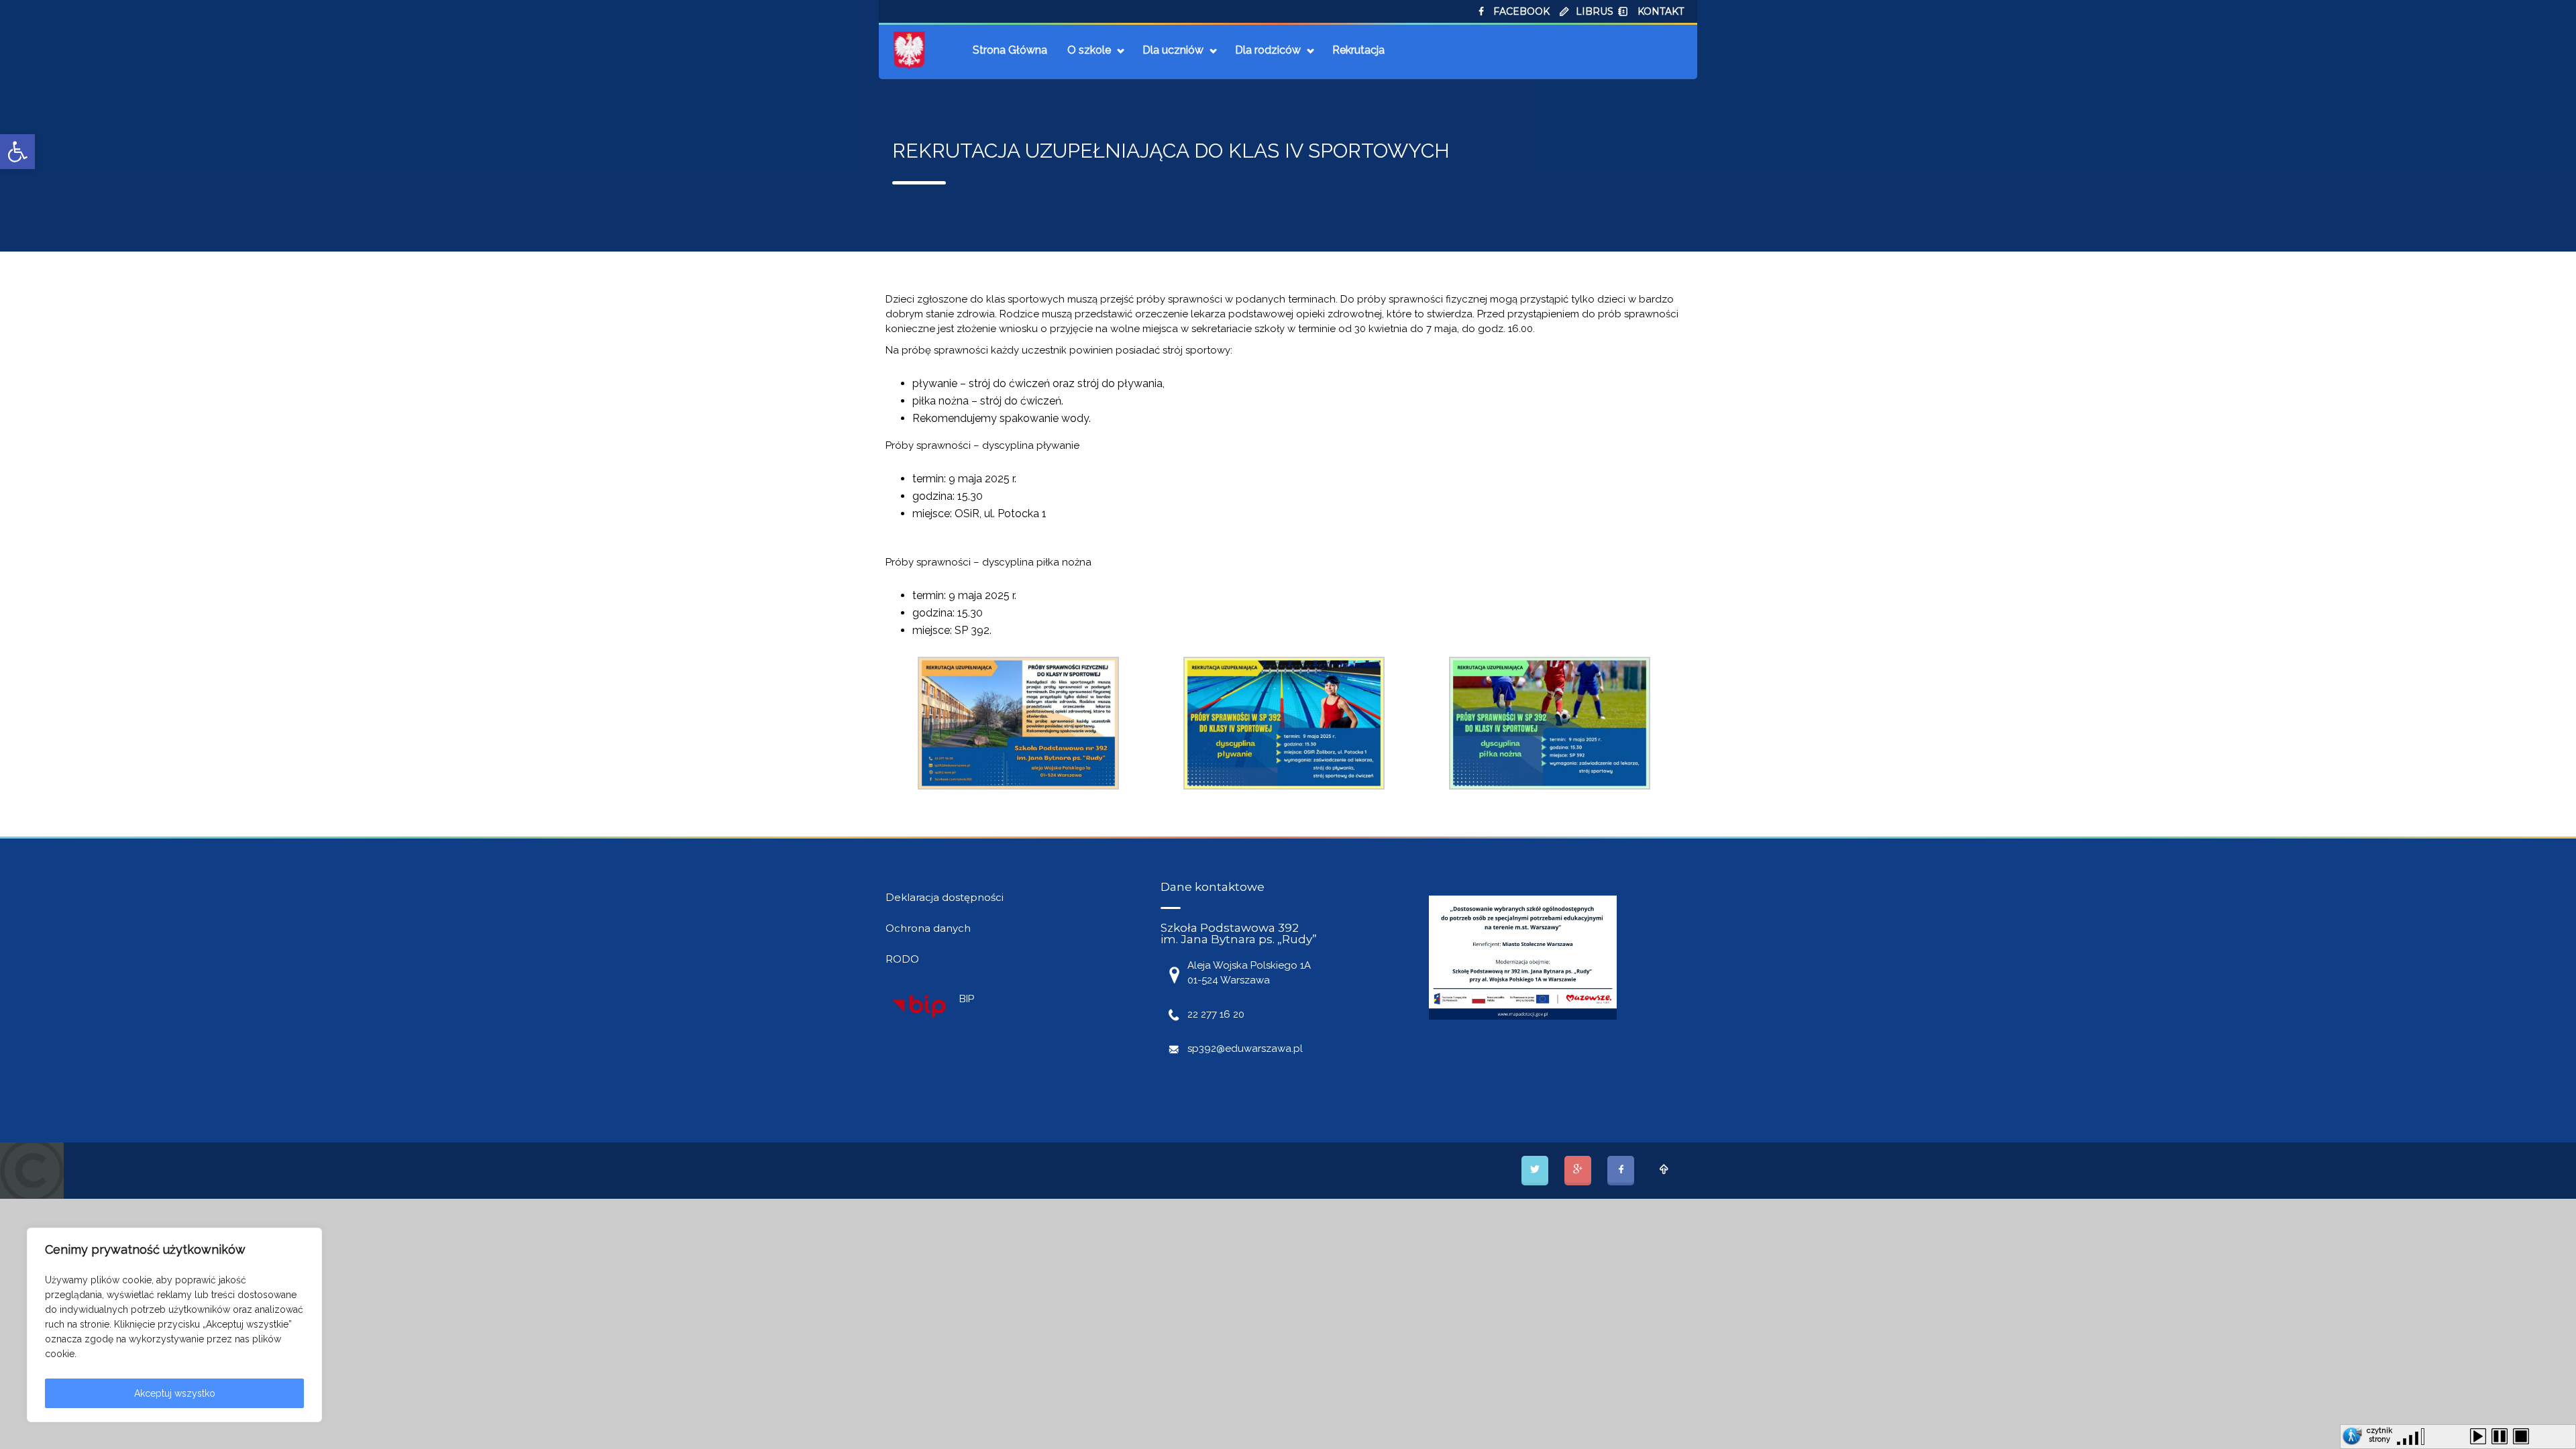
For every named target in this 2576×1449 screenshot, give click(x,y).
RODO (902, 959)
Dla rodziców (1268, 50)
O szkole (1089, 50)
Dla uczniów (1173, 50)
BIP (967, 999)
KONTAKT (1661, 11)
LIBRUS (1595, 11)
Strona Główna (1010, 50)
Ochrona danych (928, 928)
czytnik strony (2379, 1433)
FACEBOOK (1521, 11)
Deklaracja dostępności (945, 897)
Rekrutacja (1358, 50)
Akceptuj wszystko (175, 1393)
